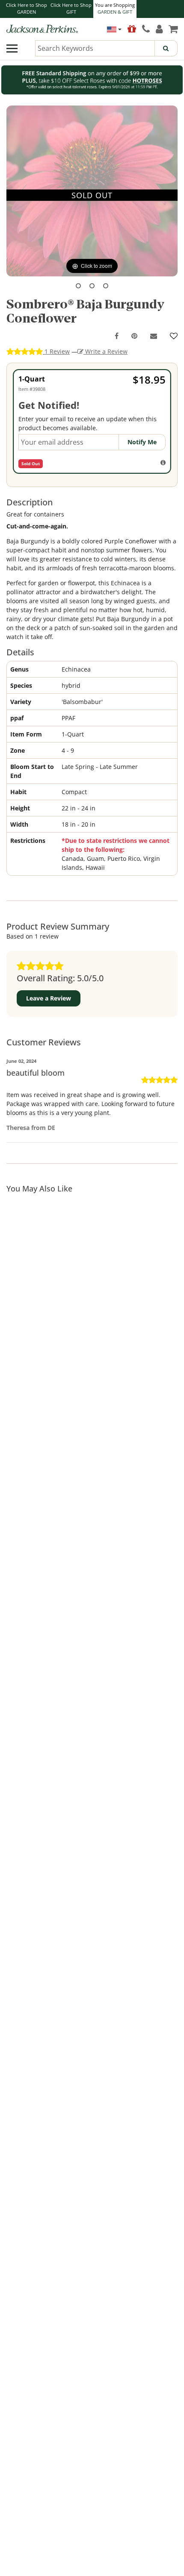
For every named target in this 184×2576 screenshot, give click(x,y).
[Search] (166, 48)
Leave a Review (49, 998)
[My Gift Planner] (132, 29)
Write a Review (105, 351)
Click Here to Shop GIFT (71, 9)
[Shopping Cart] (173, 29)
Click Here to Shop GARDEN (27, 9)
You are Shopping (115, 9)
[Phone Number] (146, 29)
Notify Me (142, 442)
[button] (78, 286)
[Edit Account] (159, 29)
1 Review (56, 351)
